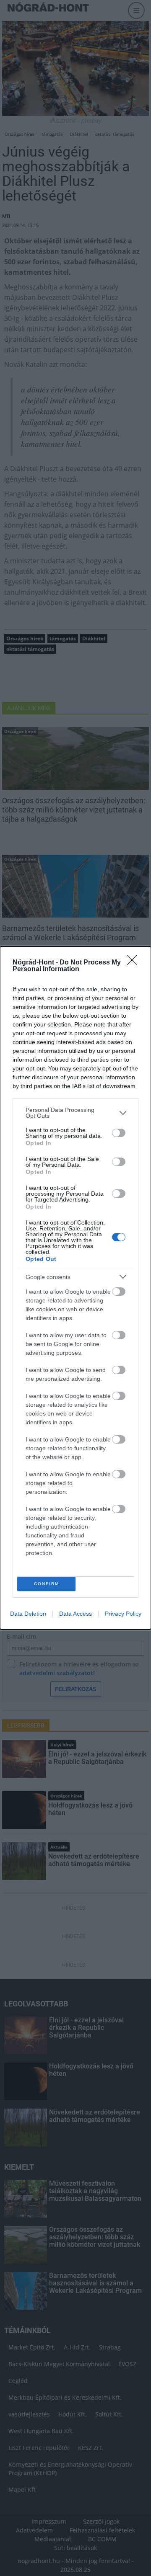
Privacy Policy (123, 1614)
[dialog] (75, 1288)
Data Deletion (28, 1614)
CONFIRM (47, 1584)
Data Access (75, 1614)
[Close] (135, 963)
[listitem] (75, 1113)
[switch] (119, 1133)
